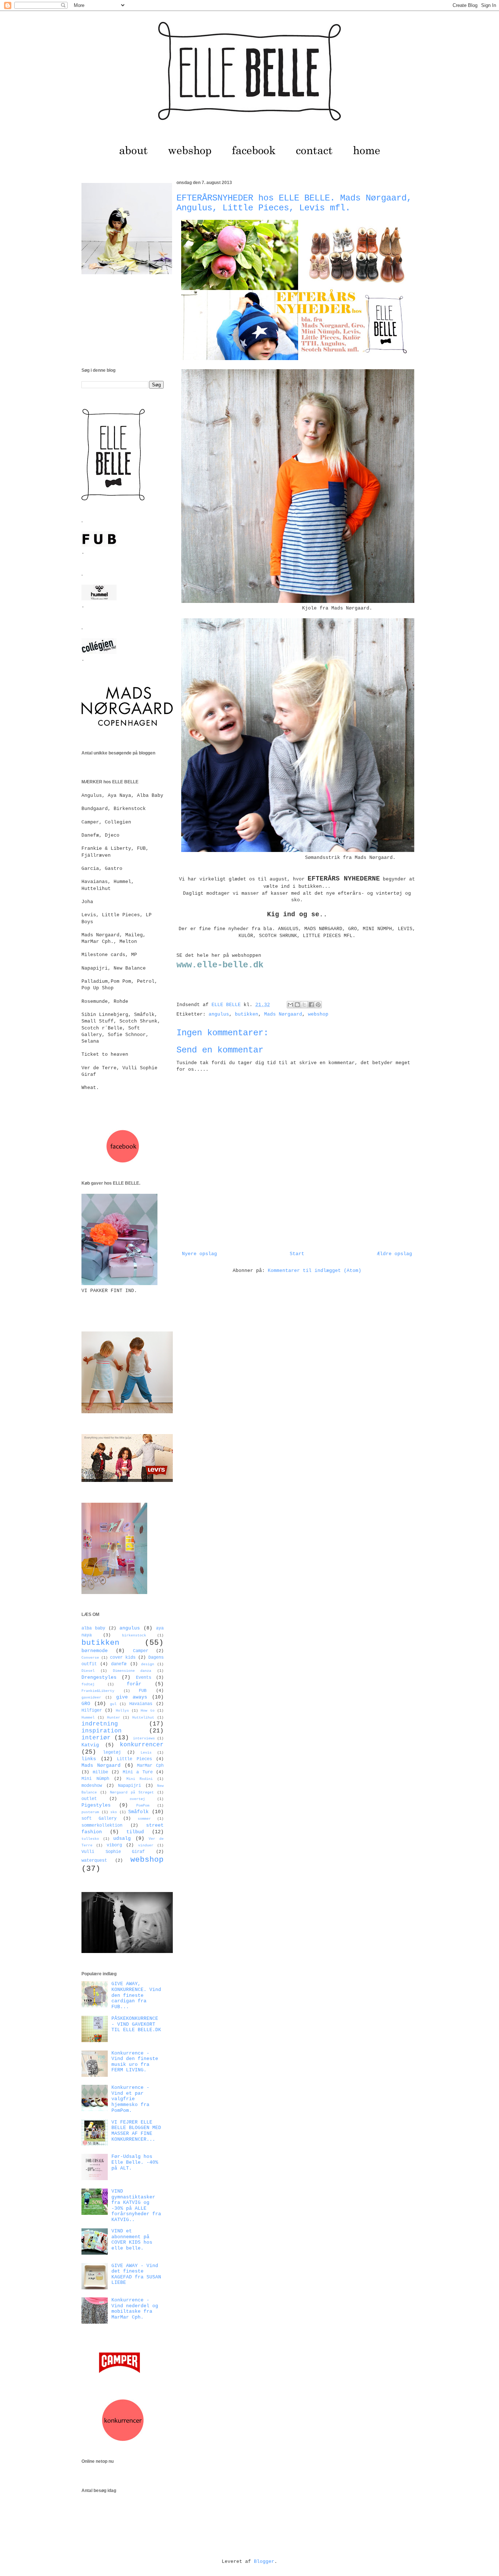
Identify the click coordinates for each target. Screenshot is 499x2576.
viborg (114, 1845)
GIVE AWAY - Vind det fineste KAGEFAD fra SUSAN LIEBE (136, 2274)
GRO (86, 1704)
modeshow (92, 1786)
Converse (90, 1658)
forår (134, 1684)
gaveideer (91, 1697)
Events (144, 1678)
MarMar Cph (150, 1766)
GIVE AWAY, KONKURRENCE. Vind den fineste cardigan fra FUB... (136, 1995)
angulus (219, 1014)
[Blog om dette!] (297, 1005)
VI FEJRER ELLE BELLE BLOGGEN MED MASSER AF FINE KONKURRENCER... (136, 2131)
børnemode (95, 1651)
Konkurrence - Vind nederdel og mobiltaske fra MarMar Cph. (135, 2309)
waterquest (94, 1861)
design (148, 1664)
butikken (247, 1014)
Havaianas (141, 1704)
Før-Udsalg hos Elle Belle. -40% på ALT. (135, 2162)
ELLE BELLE (228, 1005)
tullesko (90, 1839)
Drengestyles (99, 1677)
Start (297, 1254)
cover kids (123, 1658)
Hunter (114, 1717)
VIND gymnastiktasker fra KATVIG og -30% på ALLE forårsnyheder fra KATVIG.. (136, 2206)
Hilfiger (92, 1711)
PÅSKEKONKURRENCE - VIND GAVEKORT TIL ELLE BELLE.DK (136, 2024)
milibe (100, 1772)
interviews (144, 1738)
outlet (89, 1799)
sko (114, 1812)
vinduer (146, 1845)
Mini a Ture (138, 1772)
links (89, 1759)
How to (147, 1711)
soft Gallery (99, 1819)
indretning (100, 1724)
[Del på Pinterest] (318, 1005)
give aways (132, 1697)
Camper (141, 1651)
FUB (143, 1691)
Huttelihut (143, 1717)
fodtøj (88, 1684)
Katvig (90, 1745)
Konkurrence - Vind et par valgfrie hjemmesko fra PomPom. (130, 2099)
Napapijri (129, 1786)
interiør (96, 1738)
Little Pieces (134, 1759)
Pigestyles (96, 1805)
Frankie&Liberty (98, 1691)
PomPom (143, 1805)
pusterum (90, 1812)
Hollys (122, 1711)
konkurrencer (142, 1745)
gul (113, 1704)
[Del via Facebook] (311, 1005)
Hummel (88, 1717)
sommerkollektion (102, 1826)
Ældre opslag (395, 1254)
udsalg (122, 1839)
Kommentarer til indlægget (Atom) (315, 1271)
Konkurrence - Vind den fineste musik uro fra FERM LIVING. (135, 2062)
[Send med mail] (290, 1005)
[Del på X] (304, 1005)
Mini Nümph (95, 1779)
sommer (144, 1819)
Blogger (264, 2562)
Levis (146, 1753)
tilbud (135, 1832)
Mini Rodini (140, 1779)
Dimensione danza (132, 1671)
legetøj (112, 1753)
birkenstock (134, 1635)
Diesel (88, 1671)
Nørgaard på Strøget (132, 1792)
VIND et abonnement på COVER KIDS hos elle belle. (132, 2240)
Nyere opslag (199, 1254)
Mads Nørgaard (283, 1014)
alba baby (93, 1628)
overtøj (137, 1799)
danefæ (119, 1664)
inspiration (102, 1731)
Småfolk (138, 1812)
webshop (318, 1014)
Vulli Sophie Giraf (113, 1852)
